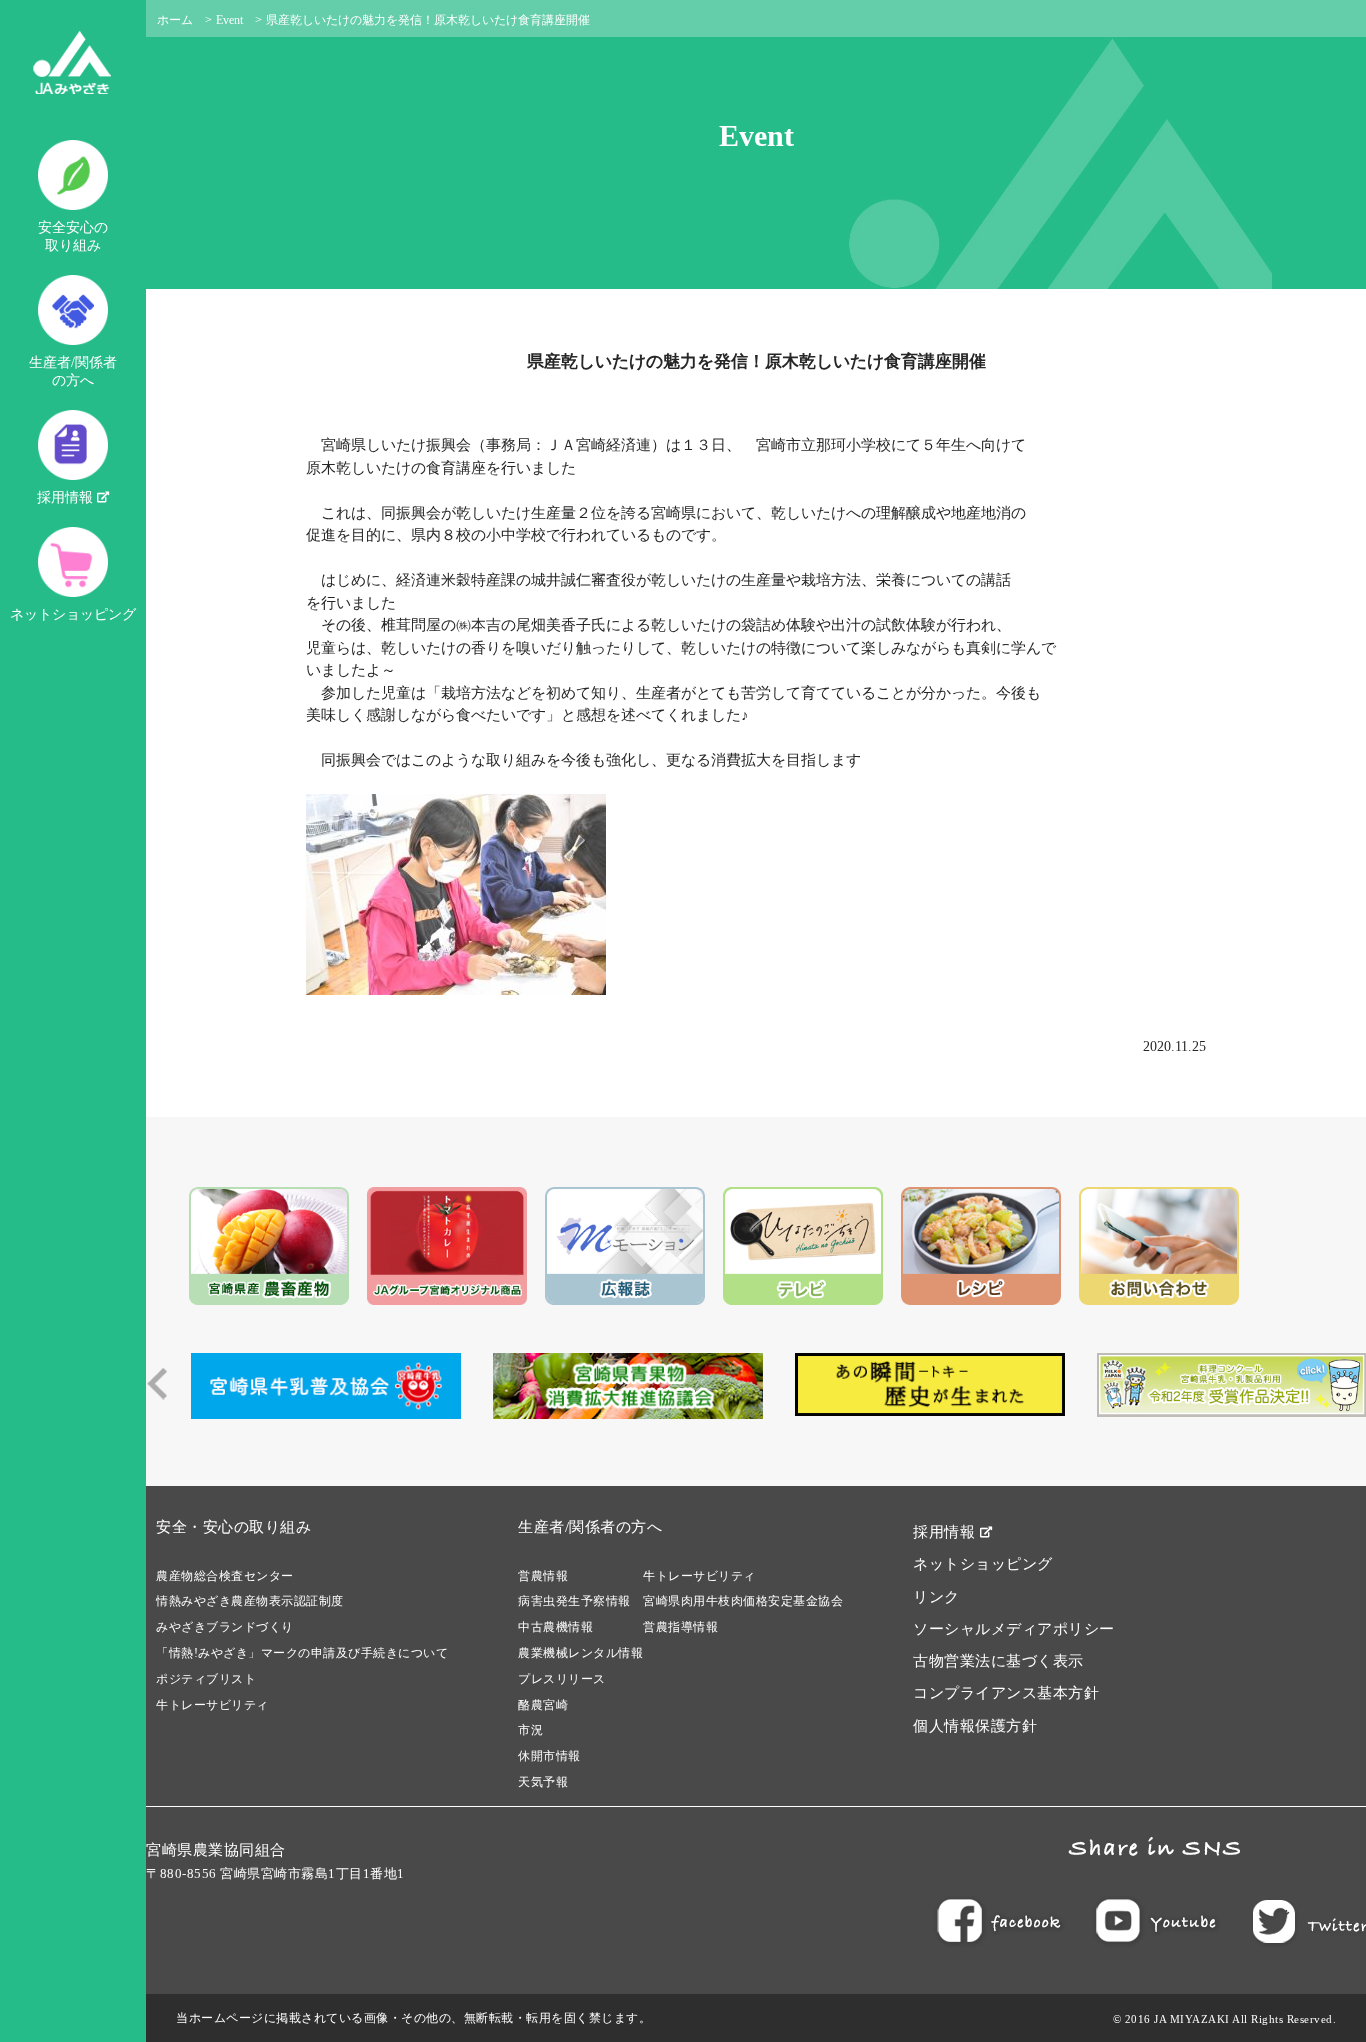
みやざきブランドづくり (225, 1627)
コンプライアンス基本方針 (1006, 1693)
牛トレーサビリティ (212, 1705)
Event (229, 20)
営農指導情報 (680, 1627)
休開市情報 (549, 1756)
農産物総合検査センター (225, 1576)
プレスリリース (562, 1679)
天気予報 (543, 1782)
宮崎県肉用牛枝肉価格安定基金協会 (743, 1601)
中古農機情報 (555, 1627)
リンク (936, 1597)
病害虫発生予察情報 (574, 1601)
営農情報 (543, 1576)
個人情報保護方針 (975, 1726)
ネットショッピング (73, 614)
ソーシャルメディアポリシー (1014, 1629)
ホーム (175, 20)
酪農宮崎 (543, 1705)
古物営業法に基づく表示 (998, 1661)
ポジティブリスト (206, 1679)
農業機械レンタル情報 (580, 1653)
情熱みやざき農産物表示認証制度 (250, 1601)
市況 (530, 1730)
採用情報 (67, 497)
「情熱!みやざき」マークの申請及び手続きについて (302, 1653)
